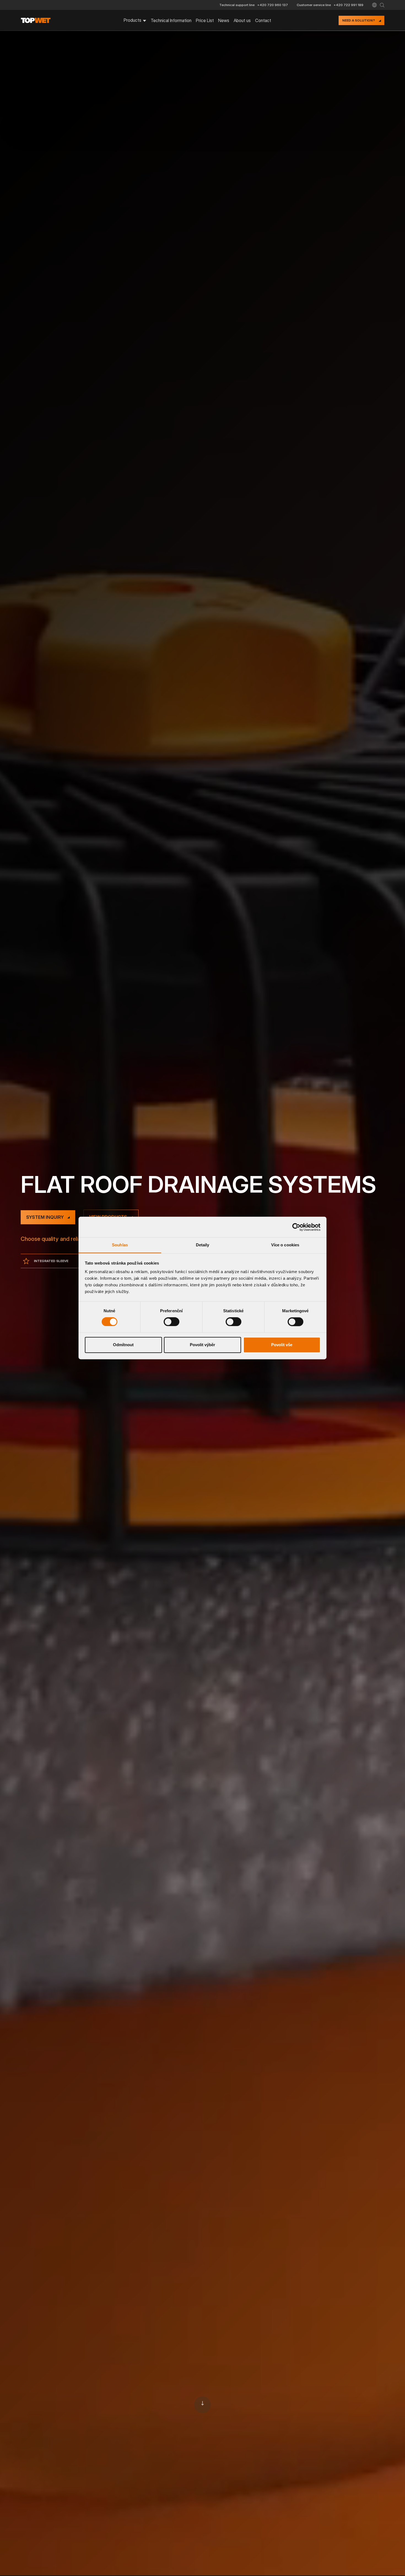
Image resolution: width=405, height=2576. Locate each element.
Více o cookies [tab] (285, 1245)
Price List (205, 20)
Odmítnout (123, 1345)
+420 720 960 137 (273, 5)
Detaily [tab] (203, 1245)
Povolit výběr (202, 1345)
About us (242, 20)
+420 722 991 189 (349, 5)
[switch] (172, 1322)
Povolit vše (282, 1345)
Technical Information (171, 20)
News (224, 20)
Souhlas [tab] (120, 1245)
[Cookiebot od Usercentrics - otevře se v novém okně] (296, 1227)
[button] (374, 5)
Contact (263, 20)
